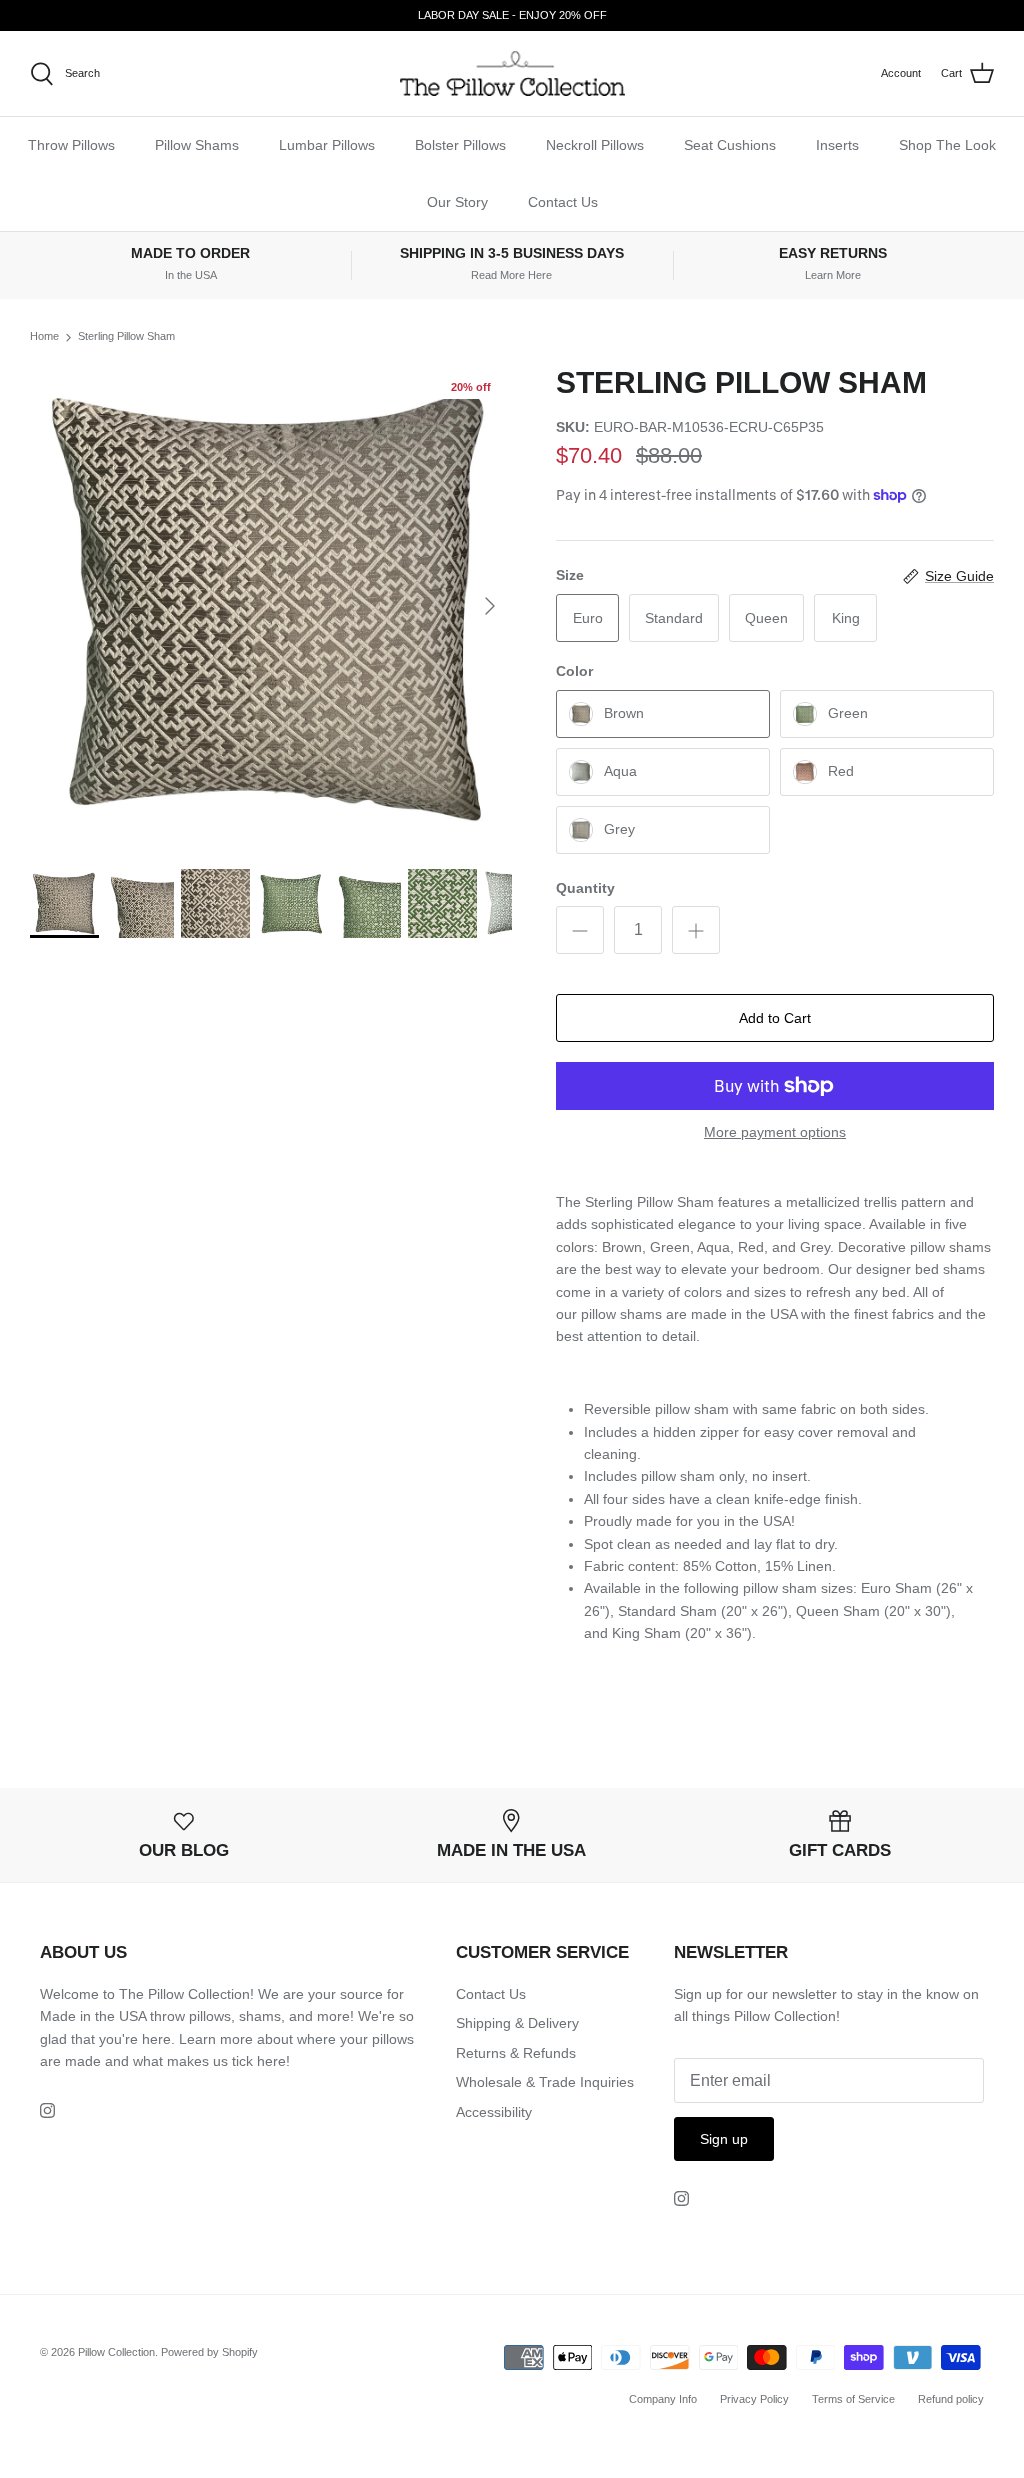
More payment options (775, 1132)
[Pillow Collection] (512, 73)
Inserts (837, 145)
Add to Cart (775, 1018)
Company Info (663, 2399)
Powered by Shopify (209, 2352)
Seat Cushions (730, 145)
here (271, 2061)
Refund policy (951, 2399)
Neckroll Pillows (595, 145)
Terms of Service (853, 2399)
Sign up (724, 2139)
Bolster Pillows (460, 145)
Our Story (457, 202)
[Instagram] (47, 2110)
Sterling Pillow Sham (126, 337)
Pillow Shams (197, 145)
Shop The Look (947, 145)
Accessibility (494, 2112)
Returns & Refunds (516, 2053)
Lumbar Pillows (327, 145)
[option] (271, 606)
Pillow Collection (116, 2352)
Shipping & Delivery (517, 2023)
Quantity (585, 888)
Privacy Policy (754, 2399)
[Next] (490, 606)
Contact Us (563, 202)
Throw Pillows (71, 145)
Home (44, 337)
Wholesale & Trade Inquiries (545, 2082)
